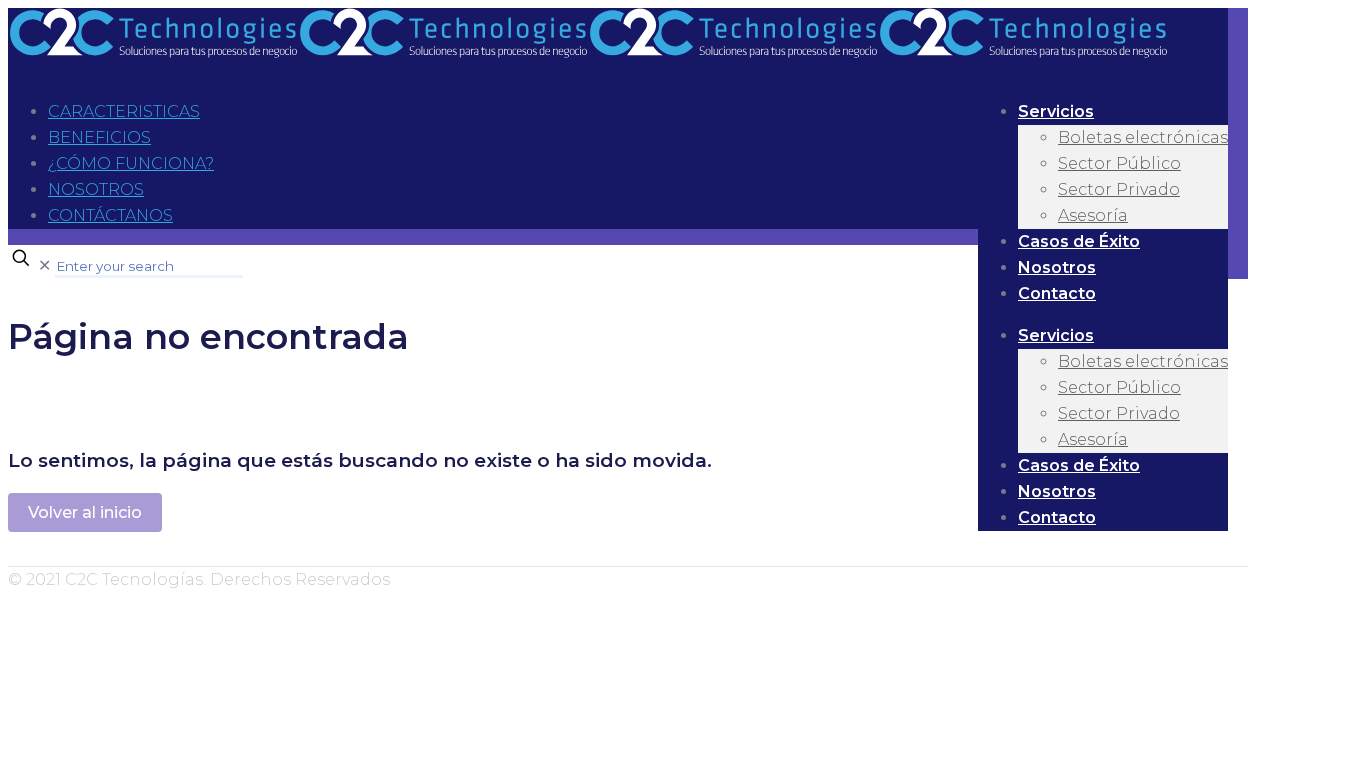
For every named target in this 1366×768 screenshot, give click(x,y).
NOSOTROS (96, 189)
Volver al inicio (85, 512)
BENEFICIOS (99, 137)
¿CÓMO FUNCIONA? (131, 163)
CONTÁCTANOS (110, 215)
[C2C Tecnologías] (588, 52)
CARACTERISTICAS (124, 111)
